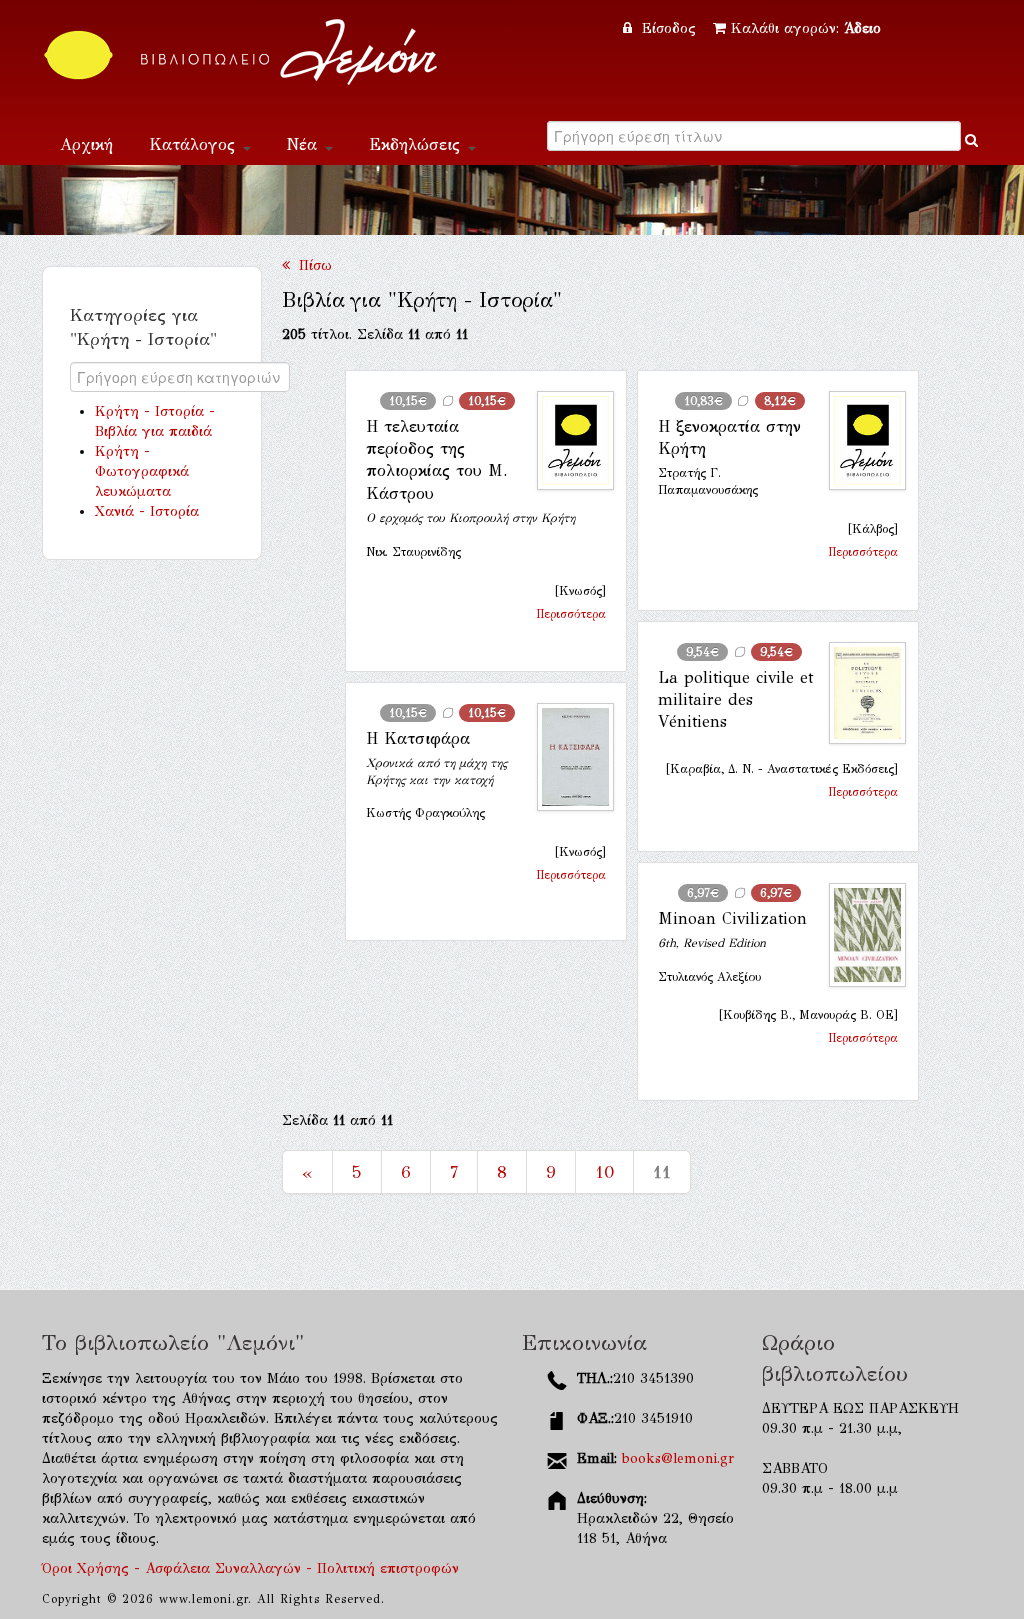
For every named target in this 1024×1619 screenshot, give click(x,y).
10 (604, 1172)
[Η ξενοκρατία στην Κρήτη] (859, 441)
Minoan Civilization (732, 918)
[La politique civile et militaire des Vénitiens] (859, 693)
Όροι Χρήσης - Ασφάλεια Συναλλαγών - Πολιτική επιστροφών (250, 1568)
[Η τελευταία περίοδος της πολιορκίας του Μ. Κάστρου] (567, 441)
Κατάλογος (195, 144)
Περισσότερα (571, 614)
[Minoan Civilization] (859, 935)
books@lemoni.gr (678, 1458)
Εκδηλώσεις (417, 144)
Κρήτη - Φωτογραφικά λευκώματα (142, 471)
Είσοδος (669, 28)
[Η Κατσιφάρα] (567, 757)
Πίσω (311, 265)
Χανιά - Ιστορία (147, 511)
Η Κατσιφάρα (418, 738)
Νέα (305, 144)
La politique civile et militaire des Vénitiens (735, 700)
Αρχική (86, 144)
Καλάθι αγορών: (806, 28)
